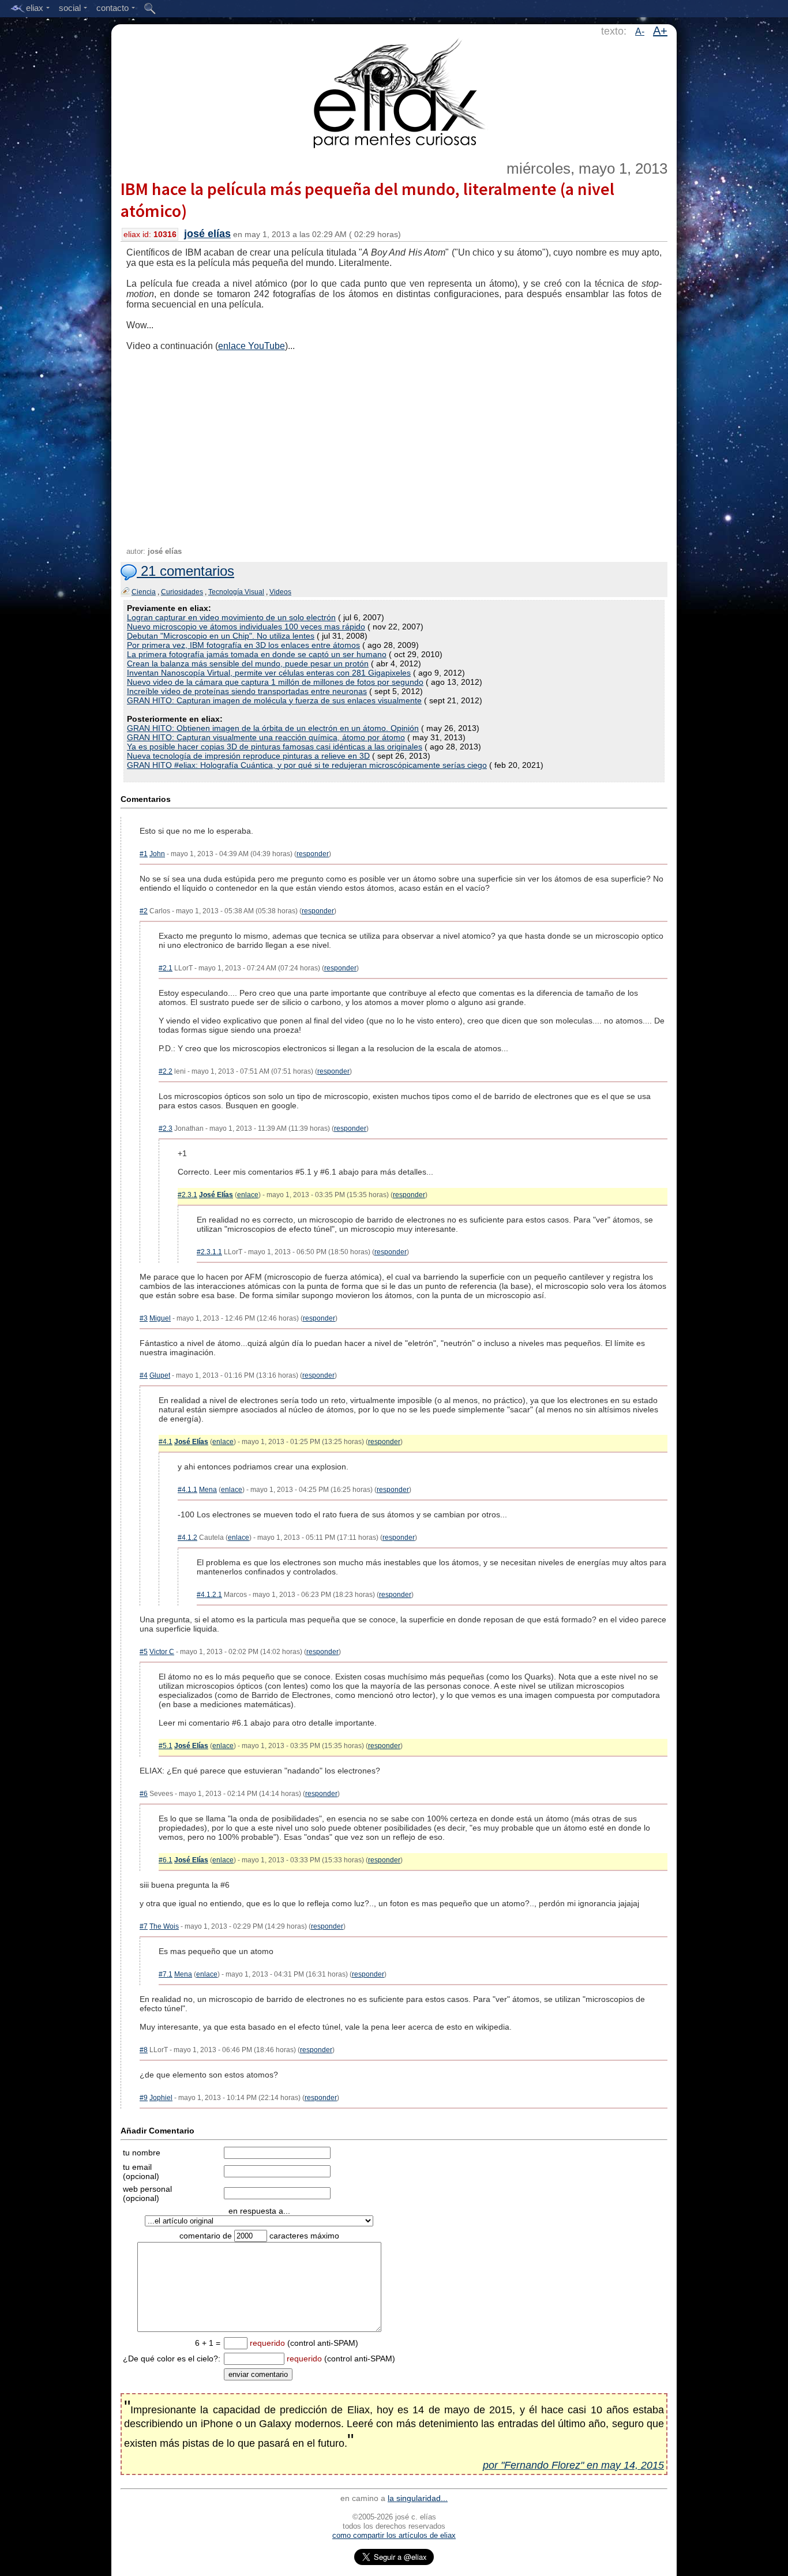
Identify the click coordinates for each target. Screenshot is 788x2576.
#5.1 (166, 1746)
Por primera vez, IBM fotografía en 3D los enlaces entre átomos (243, 645)
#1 (144, 854)
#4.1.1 (187, 1490)
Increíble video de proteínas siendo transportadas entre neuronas (247, 691)
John (157, 854)
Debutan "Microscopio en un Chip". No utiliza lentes (221, 636)
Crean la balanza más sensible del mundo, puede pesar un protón (248, 663)
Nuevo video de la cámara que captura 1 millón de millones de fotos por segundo (275, 682)
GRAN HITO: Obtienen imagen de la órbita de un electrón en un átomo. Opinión (273, 728)
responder (313, 854)
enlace (248, 1195)
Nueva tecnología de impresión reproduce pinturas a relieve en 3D (248, 756)
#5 (144, 1652)
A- (640, 31)
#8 (144, 2050)
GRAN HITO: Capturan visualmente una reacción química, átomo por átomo (266, 737)
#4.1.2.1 (209, 1595)
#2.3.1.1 (209, 1252)
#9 (144, 2098)
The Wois (164, 1926)
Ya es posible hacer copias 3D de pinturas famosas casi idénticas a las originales (275, 747)
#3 (144, 1318)
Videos (280, 592)
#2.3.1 (187, 1195)
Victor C (162, 1652)
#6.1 (166, 1860)
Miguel (160, 1318)
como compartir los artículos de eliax (394, 2535)
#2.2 (166, 1071)
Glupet (160, 1375)
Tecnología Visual (236, 592)
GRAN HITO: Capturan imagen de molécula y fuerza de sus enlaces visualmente (274, 700)
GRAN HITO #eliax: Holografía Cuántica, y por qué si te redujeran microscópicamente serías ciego (307, 765)
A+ (660, 31)
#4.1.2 (187, 1538)
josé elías (207, 234)
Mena (208, 1490)
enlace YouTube (252, 346)
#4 (144, 1375)
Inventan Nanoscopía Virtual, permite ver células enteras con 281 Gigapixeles (269, 673)
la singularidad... (418, 2498)
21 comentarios (185, 571)
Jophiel (161, 2098)
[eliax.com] (394, 91)
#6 (144, 1794)
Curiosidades (182, 592)
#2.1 (166, 968)
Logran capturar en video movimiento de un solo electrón (231, 617)
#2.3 (166, 1128)
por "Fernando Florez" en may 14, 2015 (573, 2465)
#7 (144, 1926)
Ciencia (144, 592)
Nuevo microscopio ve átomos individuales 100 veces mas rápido (246, 627)
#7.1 (166, 1974)
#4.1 (166, 1442)
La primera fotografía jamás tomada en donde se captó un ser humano (257, 654)
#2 (144, 911)
